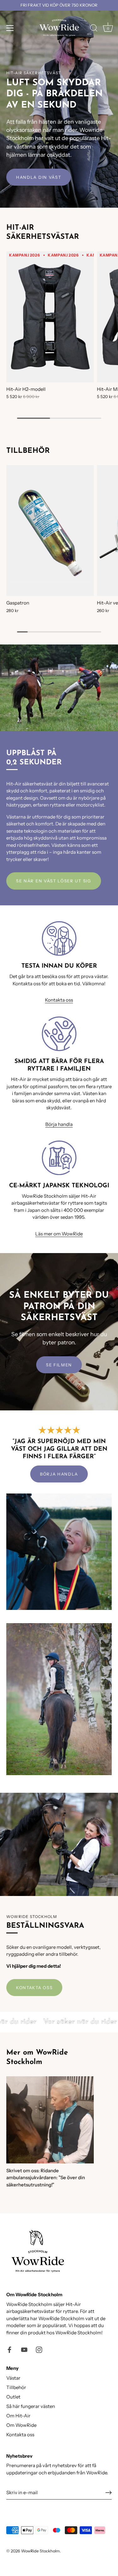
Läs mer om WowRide (59, 1234)
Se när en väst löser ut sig (54, 881)
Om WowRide (21, 2425)
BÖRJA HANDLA (59, 1474)
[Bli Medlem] (109, 2493)
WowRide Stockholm (40, 2551)
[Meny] (10, 28)
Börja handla (59, 1124)
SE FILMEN (59, 1365)
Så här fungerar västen (31, 2406)
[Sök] (94, 29)
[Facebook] (9, 2349)
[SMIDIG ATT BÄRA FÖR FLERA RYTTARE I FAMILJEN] (59, 1034)
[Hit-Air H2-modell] (50, 317)
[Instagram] (39, 2349)
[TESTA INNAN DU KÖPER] (59, 938)
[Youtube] (24, 2349)
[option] (59, 104)
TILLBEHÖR (28, 451)
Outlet (13, 2397)
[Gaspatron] (50, 531)
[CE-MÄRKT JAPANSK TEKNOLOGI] (59, 1158)
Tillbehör (16, 2387)
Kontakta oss (59, 1000)
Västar (13, 2378)
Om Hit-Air (18, 2416)
